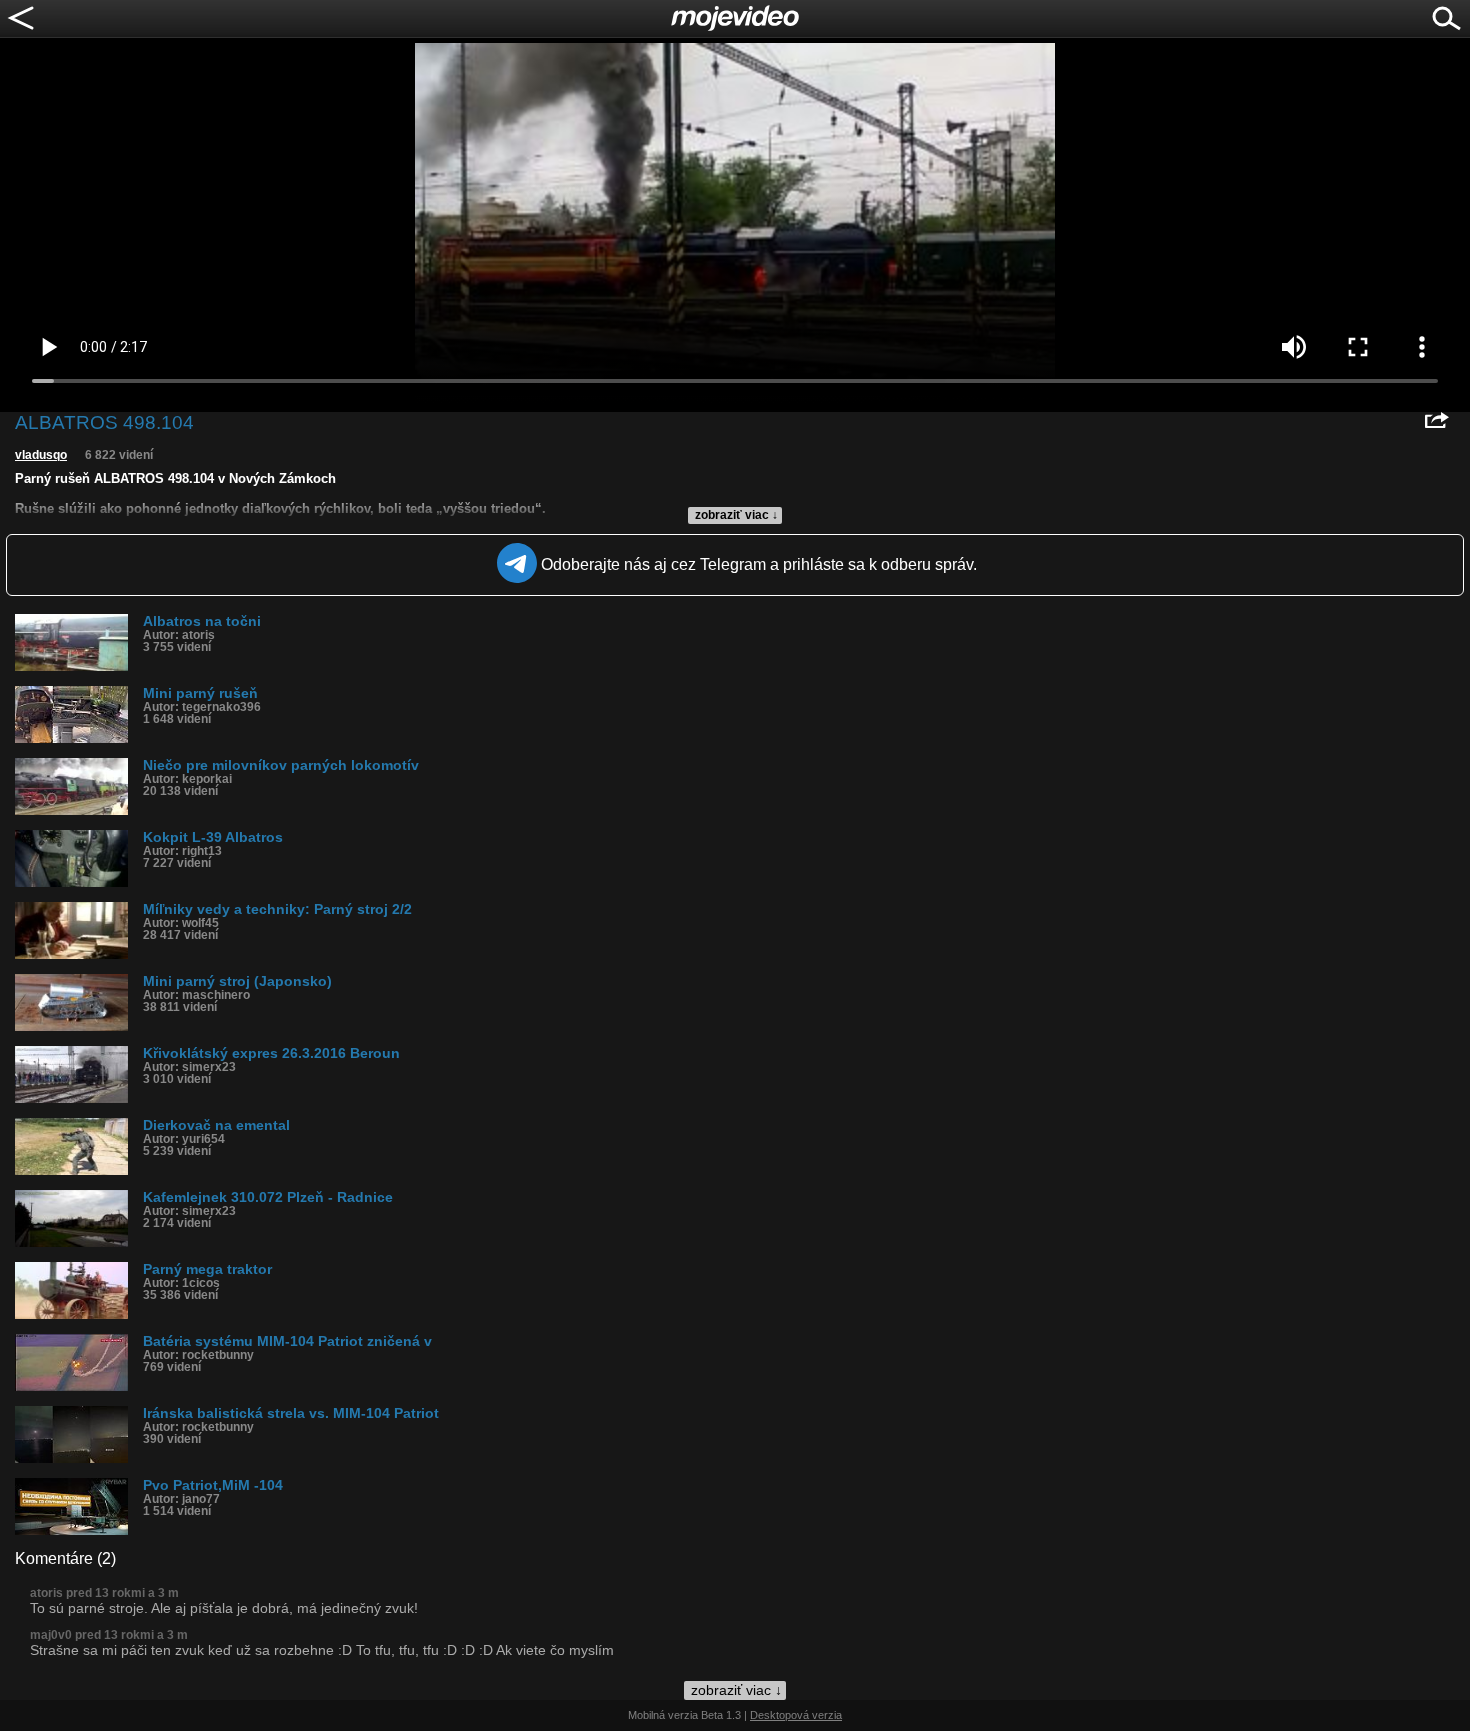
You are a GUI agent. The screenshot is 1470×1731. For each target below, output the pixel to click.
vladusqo (41, 455)
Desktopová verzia (796, 1715)
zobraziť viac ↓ (736, 515)
